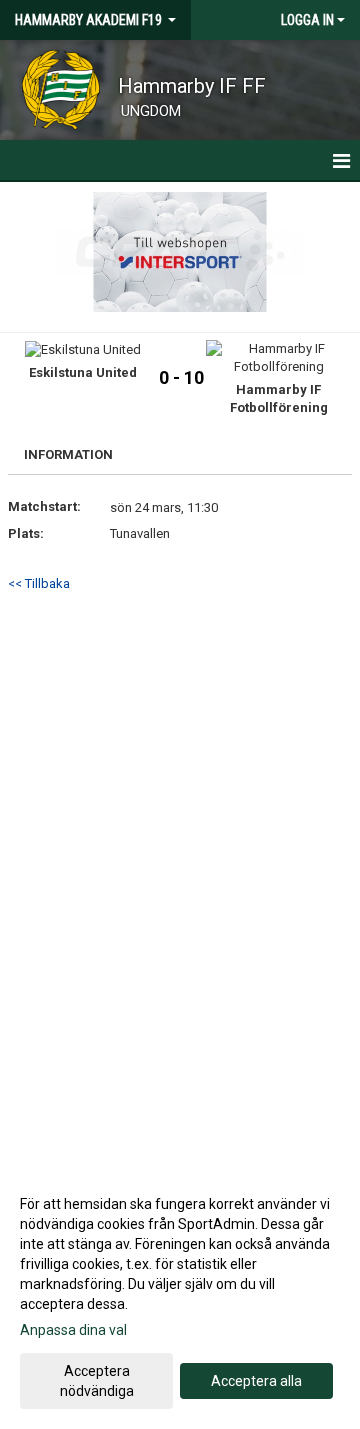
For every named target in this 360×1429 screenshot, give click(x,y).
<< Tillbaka (39, 583)
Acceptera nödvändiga (97, 1381)
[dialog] (180, 1296)
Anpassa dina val (73, 1330)
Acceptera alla (256, 1381)
